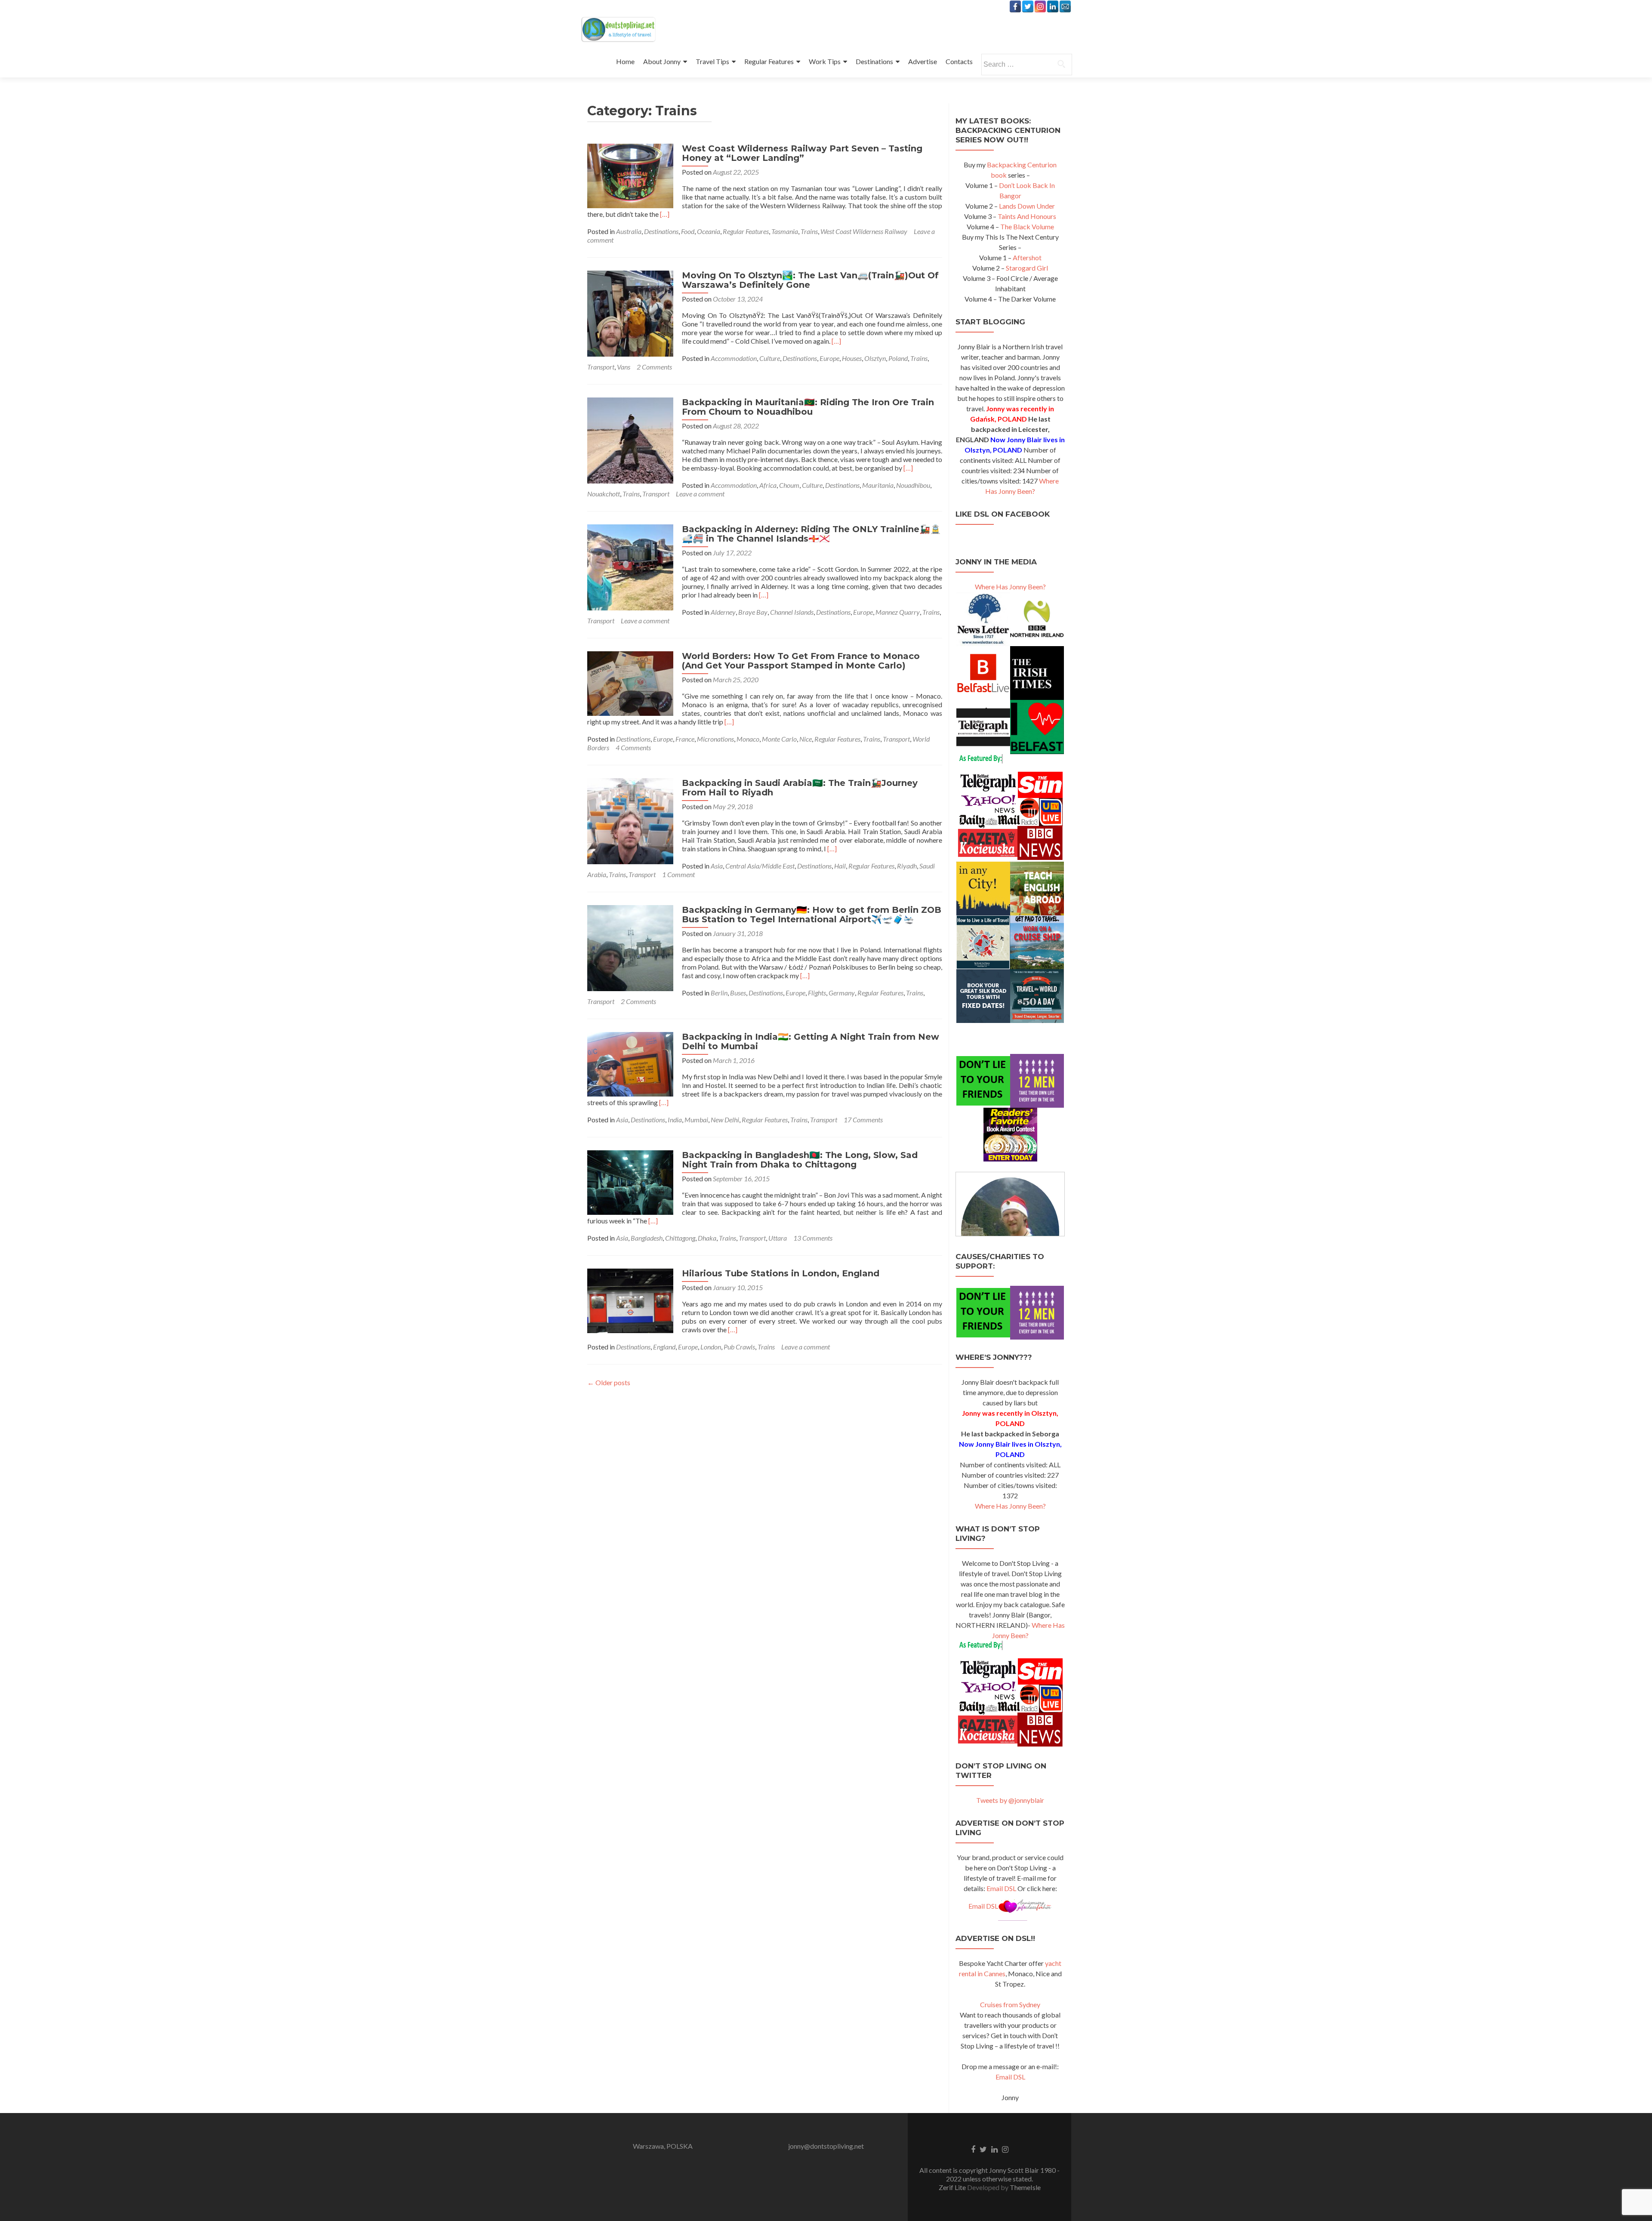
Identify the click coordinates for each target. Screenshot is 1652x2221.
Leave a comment (700, 494)
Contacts (959, 61)
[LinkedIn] (1053, 6)
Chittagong (680, 1238)
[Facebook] (1015, 6)
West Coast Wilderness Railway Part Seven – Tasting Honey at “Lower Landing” (802, 153)
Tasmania (785, 231)
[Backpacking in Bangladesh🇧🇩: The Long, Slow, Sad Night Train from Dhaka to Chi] (630, 1181)
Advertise (923, 61)
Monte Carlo (779, 739)
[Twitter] (1028, 6)
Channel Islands (792, 612)
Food (688, 231)
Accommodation (734, 358)
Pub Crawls (739, 1347)
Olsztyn (875, 358)
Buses (738, 993)
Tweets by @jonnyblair (1010, 1800)
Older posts (609, 1382)
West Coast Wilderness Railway (864, 231)
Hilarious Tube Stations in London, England (781, 1273)
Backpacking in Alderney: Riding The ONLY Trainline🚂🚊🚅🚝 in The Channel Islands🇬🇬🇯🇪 (811, 534)
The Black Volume (1027, 226)
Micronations (715, 739)
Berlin (719, 993)
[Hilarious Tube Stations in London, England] (630, 1300)
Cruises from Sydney (1010, 2004)
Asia (717, 866)
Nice (806, 739)
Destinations (874, 61)
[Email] (1065, 6)
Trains (809, 231)
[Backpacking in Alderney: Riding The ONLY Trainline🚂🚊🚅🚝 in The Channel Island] (630, 566)
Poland (898, 358)
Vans (624, 367)
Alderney (723, 612)
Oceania (709, 231)
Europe (829, 358)
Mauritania (878, 485)
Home (625, 61)
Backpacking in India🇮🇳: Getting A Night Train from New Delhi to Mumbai (811, 1041)
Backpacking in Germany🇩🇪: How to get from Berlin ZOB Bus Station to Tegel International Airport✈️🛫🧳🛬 (812, 915)
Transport (601, 367)
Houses (852, 358)
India (675, 1120)
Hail (840, 866)
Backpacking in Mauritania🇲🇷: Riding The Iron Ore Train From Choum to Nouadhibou (808, 407)
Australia (629, 231)
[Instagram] (1040, 6)
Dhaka (707, 1238)
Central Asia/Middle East (760, 866)
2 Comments (654, 367)
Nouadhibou (913, 485)
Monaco (748, 739)
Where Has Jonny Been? (1010, 587)
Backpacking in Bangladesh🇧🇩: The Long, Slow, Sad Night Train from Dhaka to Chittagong (800, 1160)
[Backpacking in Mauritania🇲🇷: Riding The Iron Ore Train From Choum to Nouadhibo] (630, 439)
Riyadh (907, 866)
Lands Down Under (1027, 206)
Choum (789, 485)
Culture (770, 358)
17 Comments (863, 1120)
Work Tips (825, 61)
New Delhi (725, 1120)
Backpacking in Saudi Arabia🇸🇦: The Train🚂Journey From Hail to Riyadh (800, 788)
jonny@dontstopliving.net (826, 2146)
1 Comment (678, 874)
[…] (665, 214)
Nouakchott (604, 494)
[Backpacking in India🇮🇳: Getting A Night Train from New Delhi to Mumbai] (630, 1063)
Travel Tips (712, 61)
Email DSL (1001, 1888)
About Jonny (662, 61)
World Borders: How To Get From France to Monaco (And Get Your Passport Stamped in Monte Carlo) (801, 661)
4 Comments (633, 747)
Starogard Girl (1027, 268)
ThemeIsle (1025, 2187)
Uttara (778, 1238)
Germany (842, 993)
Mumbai (696, 1120)
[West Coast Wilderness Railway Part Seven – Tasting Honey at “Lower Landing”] (630, 175)
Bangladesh (647, 1238)
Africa (768, 485)
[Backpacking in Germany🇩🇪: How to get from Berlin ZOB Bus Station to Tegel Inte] (630, 947)
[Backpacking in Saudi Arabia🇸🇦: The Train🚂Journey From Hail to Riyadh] (630, 820)
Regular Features (769, 61)
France (685, 739)
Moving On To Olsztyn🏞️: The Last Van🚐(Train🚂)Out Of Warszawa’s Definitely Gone (810, 280)
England (664, 1347)
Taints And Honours (1027, 216)
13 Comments (813, 1238)
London (711, 1347)
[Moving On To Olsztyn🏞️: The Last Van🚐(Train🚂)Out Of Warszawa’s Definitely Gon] (630, 313)
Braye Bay (753, 612)
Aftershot (1027, 257)
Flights (817, 993)
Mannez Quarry (898, 612)
